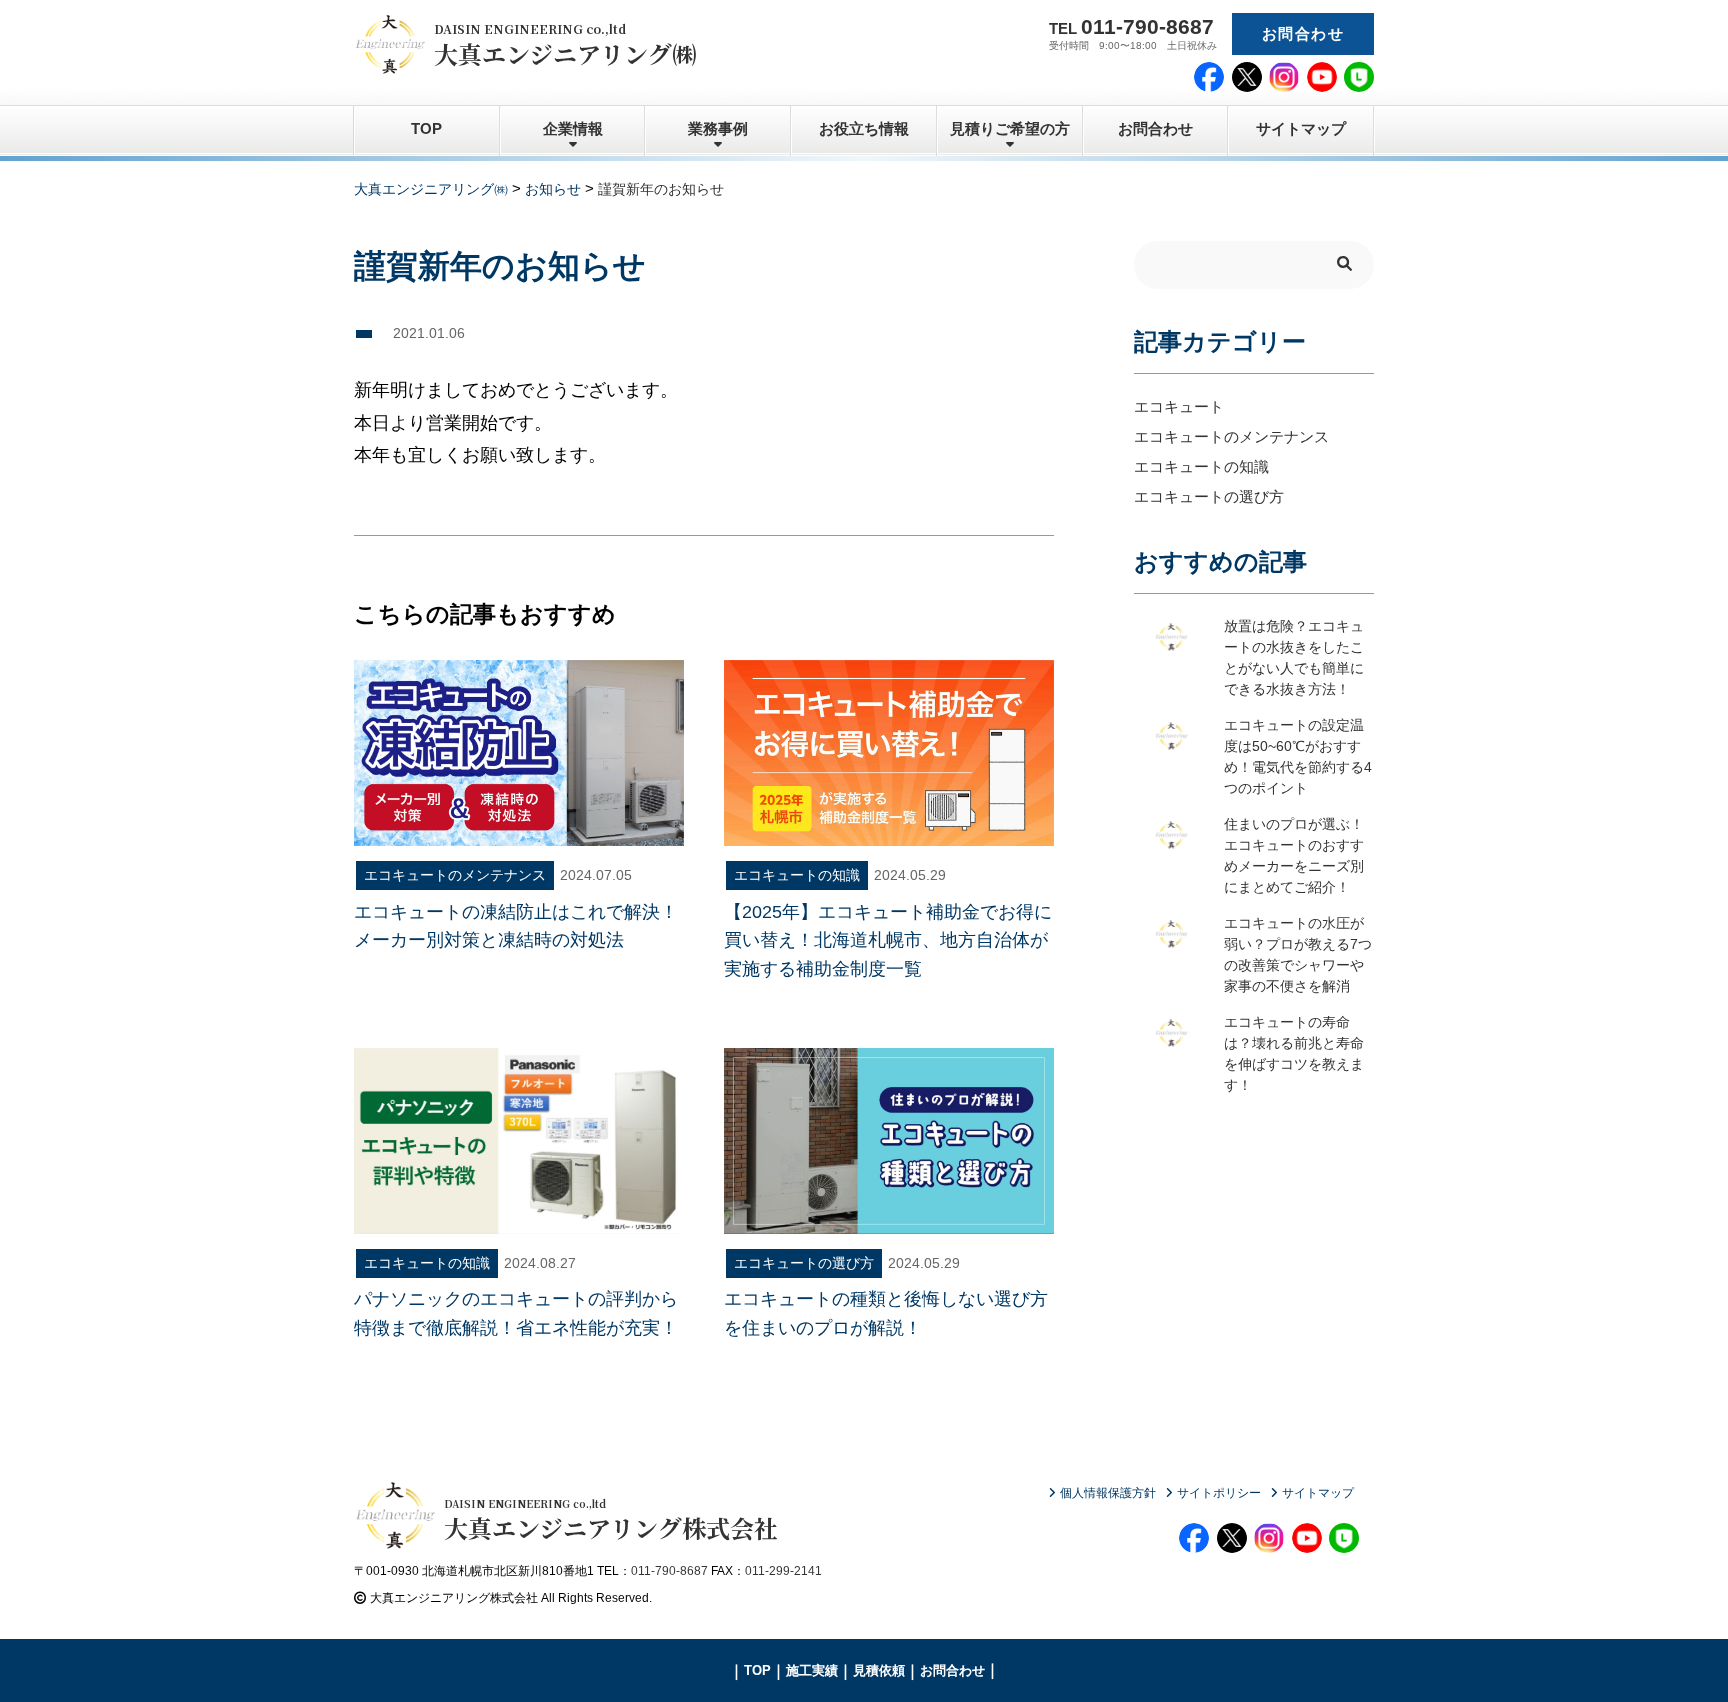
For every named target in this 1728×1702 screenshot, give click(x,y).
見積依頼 (879, 1670)
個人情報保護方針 (1108, 1493)
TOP (426, 128)
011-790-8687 (669, 1571)
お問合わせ (1303, 33)
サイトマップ (1301, 128)
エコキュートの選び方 (1209, 496)
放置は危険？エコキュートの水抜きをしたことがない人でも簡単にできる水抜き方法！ (1294, 658)
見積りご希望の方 (1010, 128)
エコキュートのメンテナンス (1231, 436)
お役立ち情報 (864, 128)
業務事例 (718, 128)
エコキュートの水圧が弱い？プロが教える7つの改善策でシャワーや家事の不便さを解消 (1298, 955)
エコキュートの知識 (1201, 466)
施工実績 (812, 1670)
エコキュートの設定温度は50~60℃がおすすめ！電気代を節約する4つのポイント (1298, 757)
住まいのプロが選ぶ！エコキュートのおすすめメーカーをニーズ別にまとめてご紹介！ (1294, 856)
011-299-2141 (783, 1571)
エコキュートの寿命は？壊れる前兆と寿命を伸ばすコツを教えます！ (1294, 1054)
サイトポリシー (1219, 1493)
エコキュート (1179, 406)
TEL (1131, 26)
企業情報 (573, 128)
